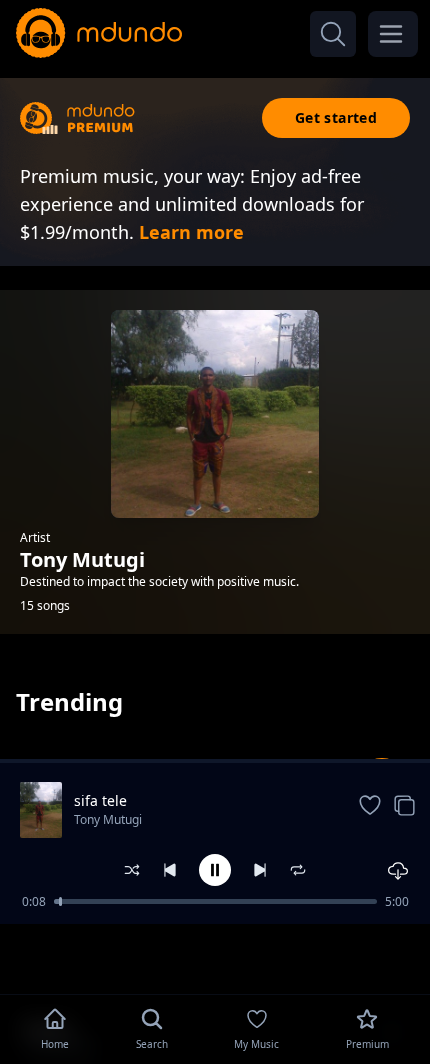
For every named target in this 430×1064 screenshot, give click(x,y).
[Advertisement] (215, 957)
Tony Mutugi (108, 819)
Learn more (191, 232)
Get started (336, 117)
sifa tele (100, 800)
